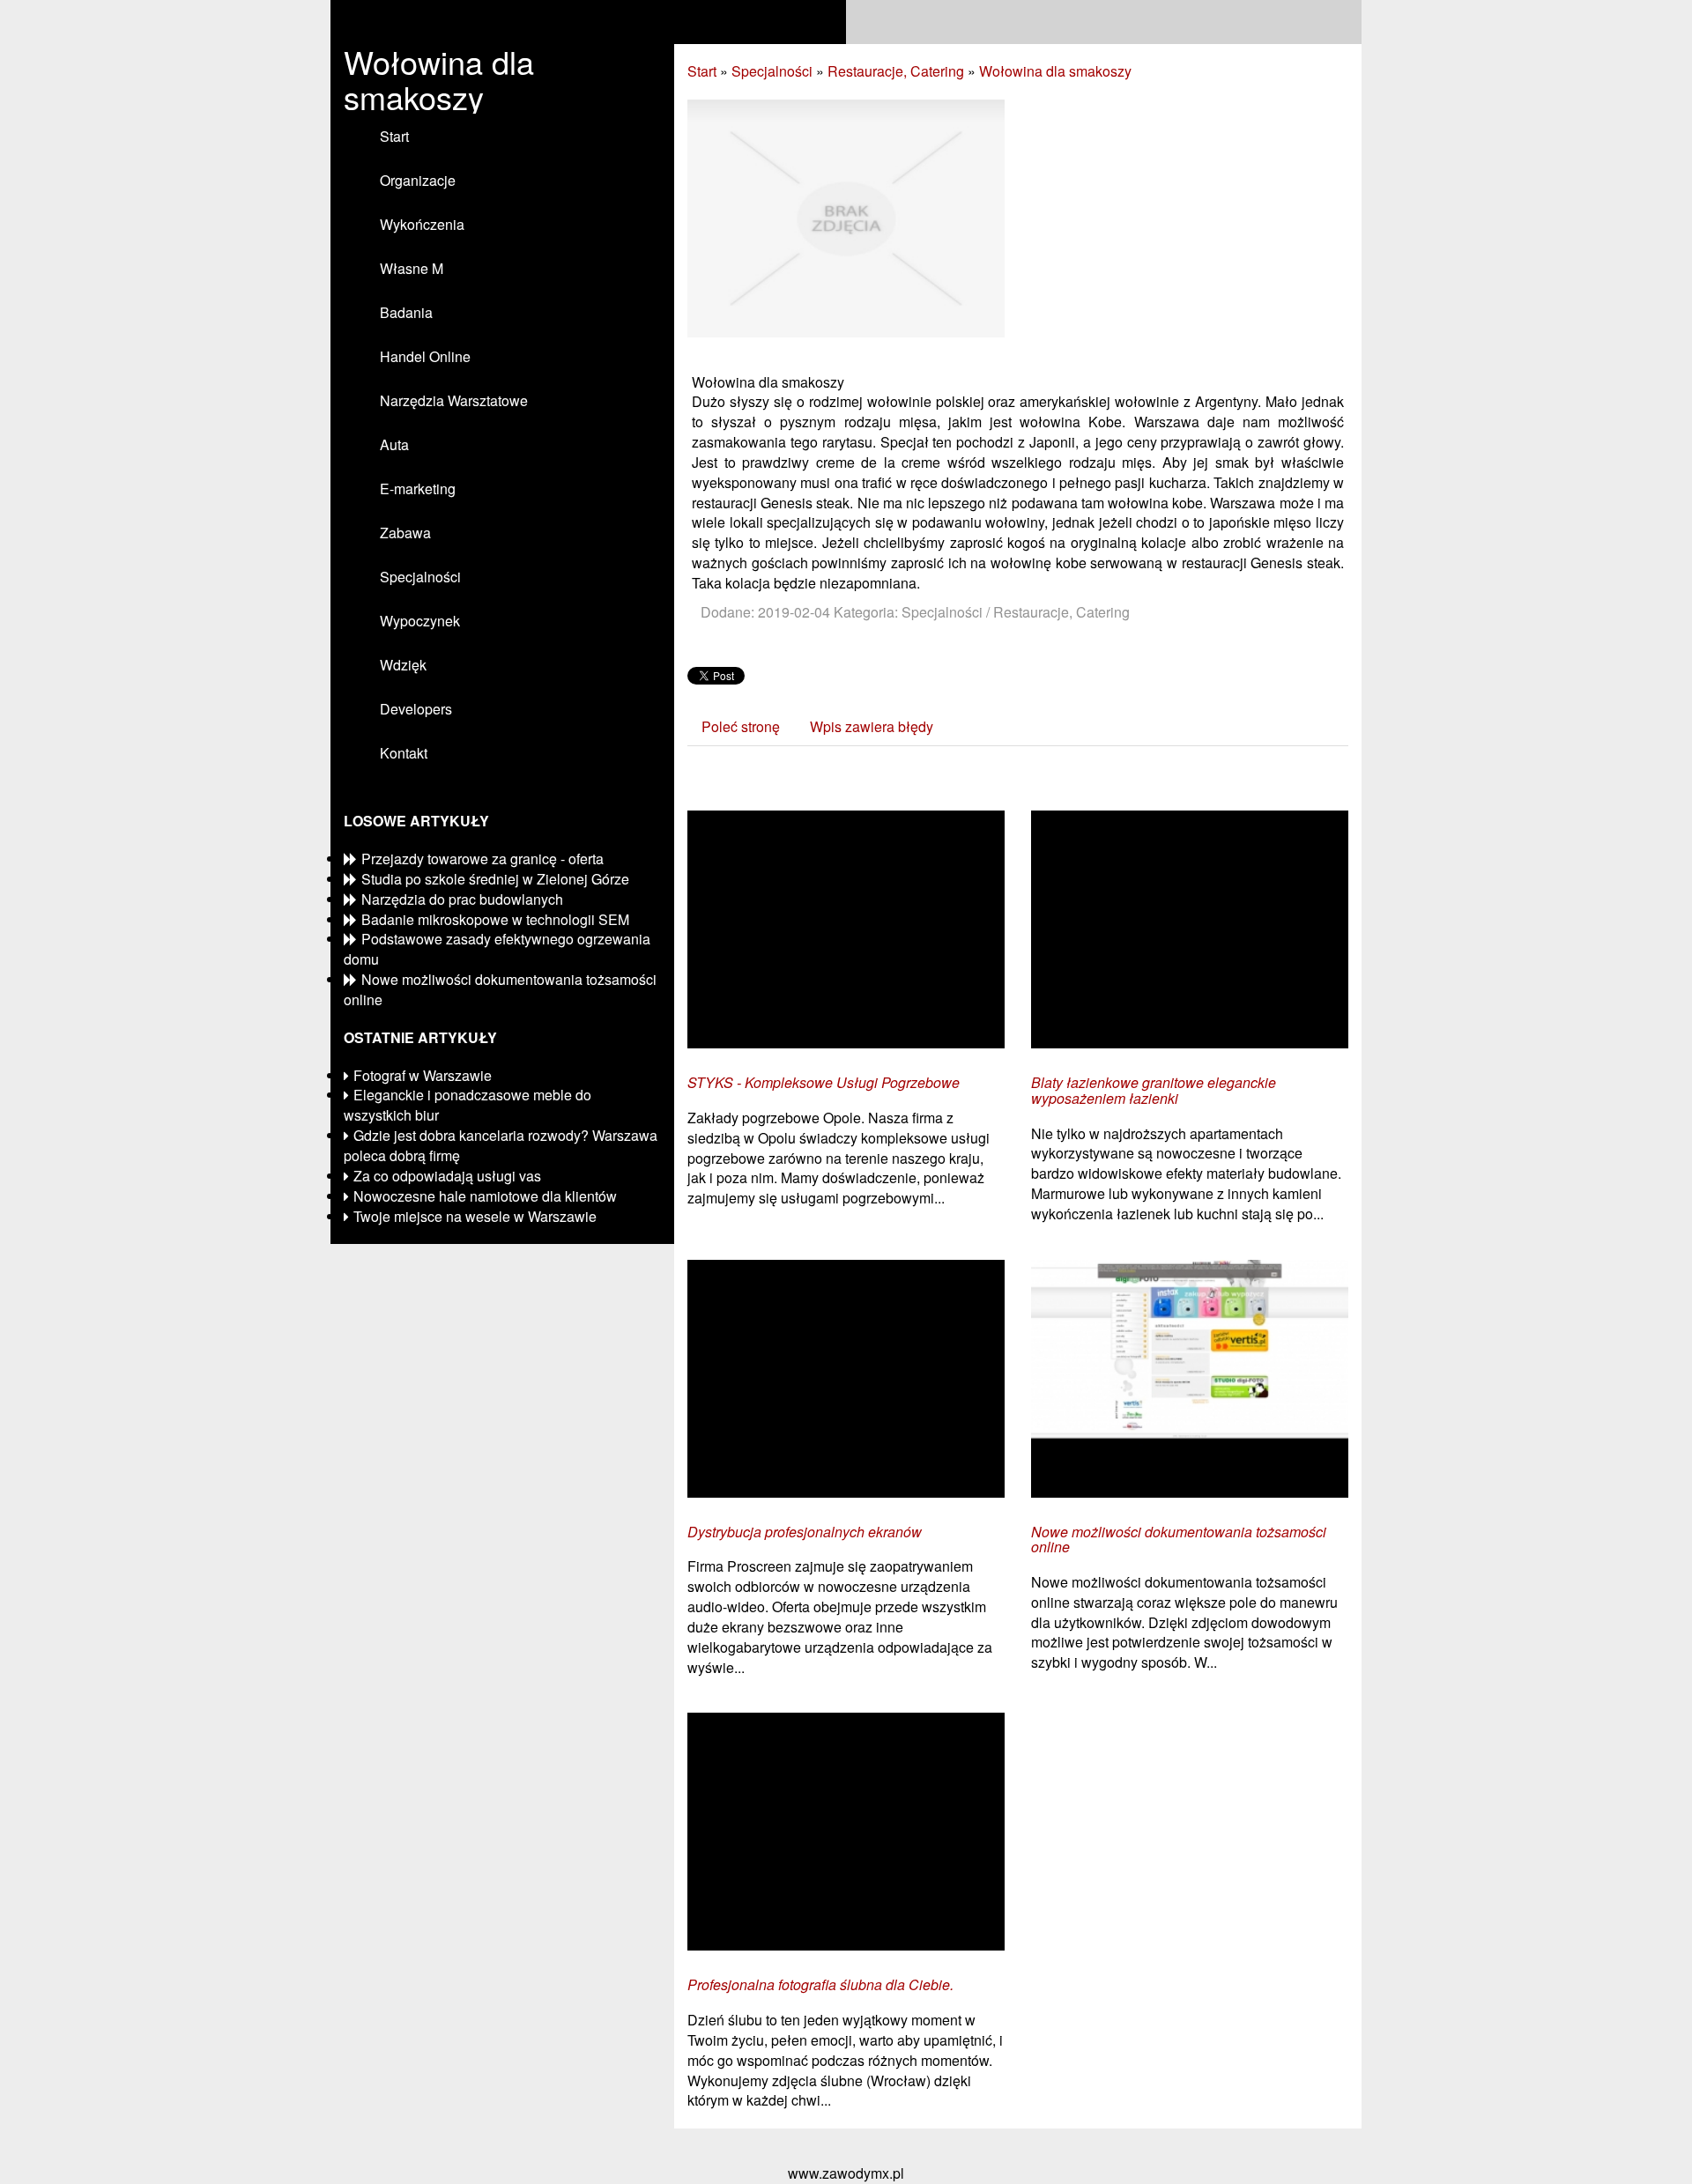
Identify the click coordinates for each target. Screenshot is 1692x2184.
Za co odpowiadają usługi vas (447, 1176)
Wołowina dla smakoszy (1055, 71)
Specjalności (772, 71)
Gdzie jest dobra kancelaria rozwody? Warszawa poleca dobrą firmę (501, 1145)
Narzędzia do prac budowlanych (462, 899)
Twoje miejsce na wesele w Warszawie (475, 1216)
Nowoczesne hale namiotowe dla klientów (485, 1196)
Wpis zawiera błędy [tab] (872, 726)
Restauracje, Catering (896, 71)
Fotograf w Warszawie (423, 1075)
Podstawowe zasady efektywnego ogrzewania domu (497, 949)
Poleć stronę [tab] (741, 726)
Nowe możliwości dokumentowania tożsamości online (500, 989)
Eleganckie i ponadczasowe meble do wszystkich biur (468, 1105)
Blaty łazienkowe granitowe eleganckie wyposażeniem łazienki (1154, 1090)
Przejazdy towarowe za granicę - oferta (482, 859)
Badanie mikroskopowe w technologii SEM (495, 919)
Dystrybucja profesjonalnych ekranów (805, 1532)
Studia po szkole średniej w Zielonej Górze (495, 879)
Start (702, 71)
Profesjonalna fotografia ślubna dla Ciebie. (820, 1985)
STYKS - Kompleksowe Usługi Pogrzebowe (824, 1083)
